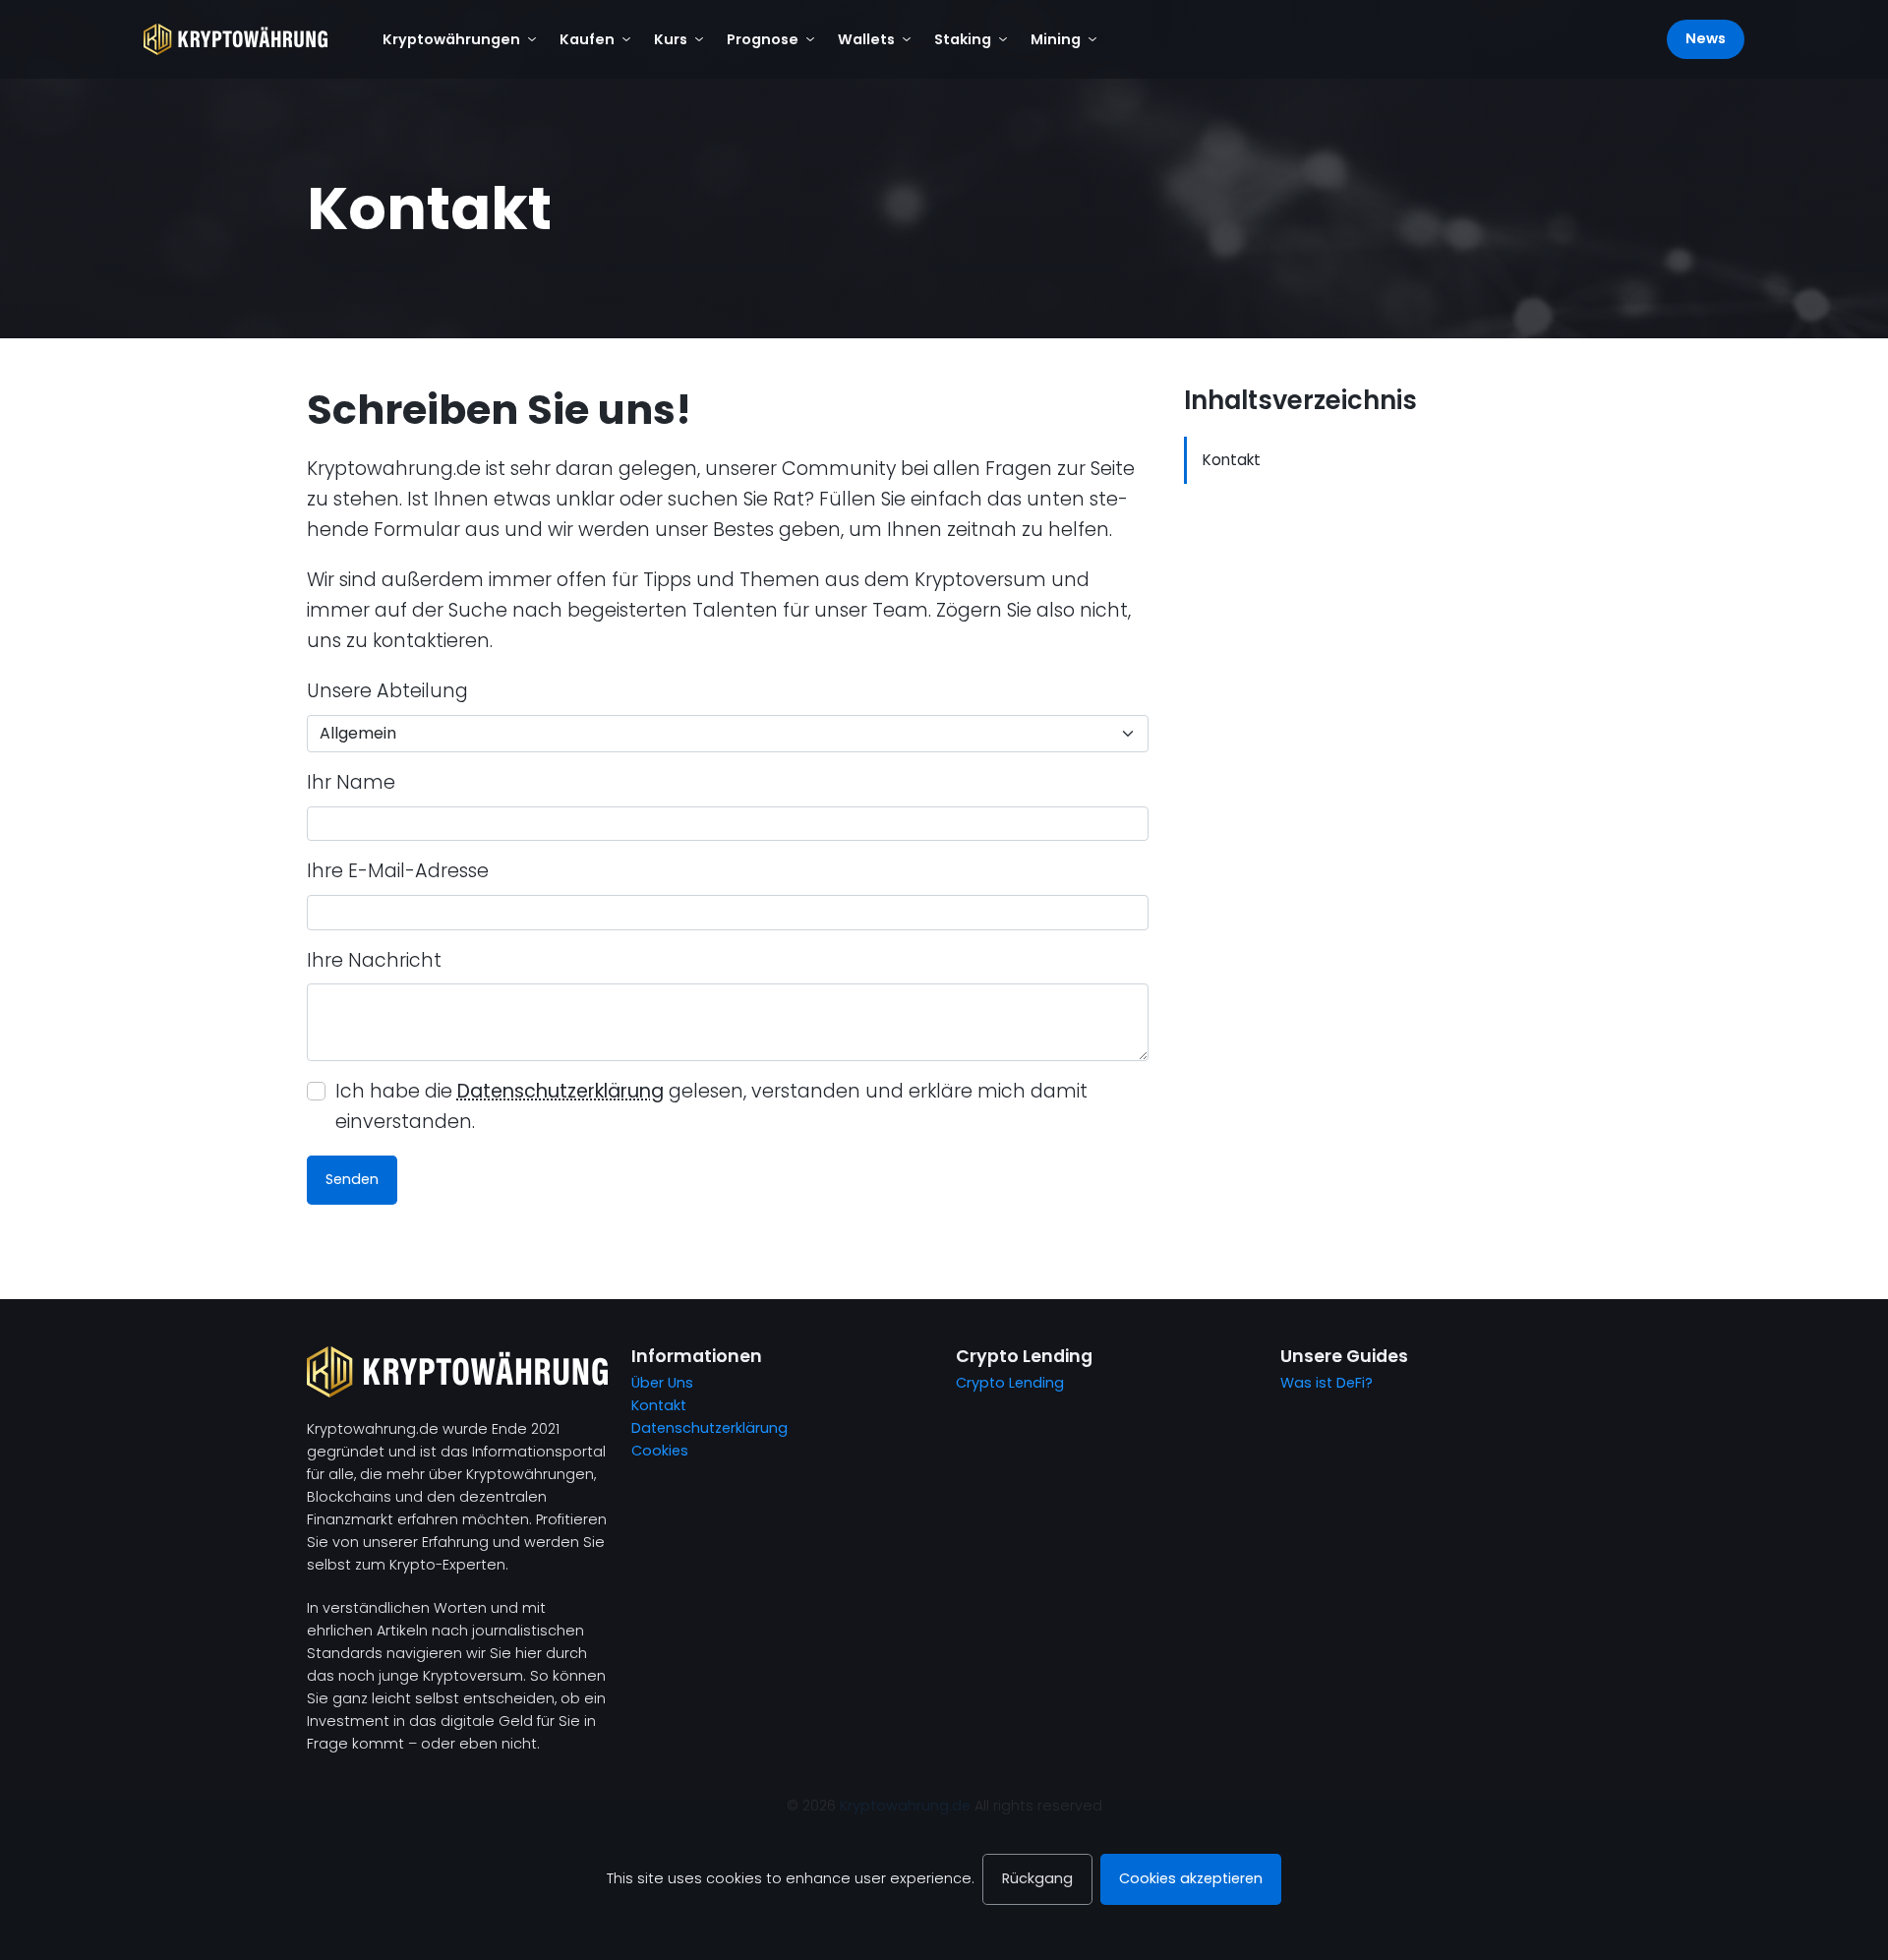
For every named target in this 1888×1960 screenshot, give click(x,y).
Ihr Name (351, 782)
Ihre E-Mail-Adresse (398, 871)
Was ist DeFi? (1327, 1383)
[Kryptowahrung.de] (236, 39)
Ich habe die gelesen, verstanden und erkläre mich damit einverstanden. (711, 1106)
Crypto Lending (1010, 1383)
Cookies (660, 1451)
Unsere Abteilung (387, 691)
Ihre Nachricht (374, 960)
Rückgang (1037, 1878)
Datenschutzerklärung (560, 1091)
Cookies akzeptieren (1191, 1878)
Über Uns (662, 1383)
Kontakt (1232, 460)
